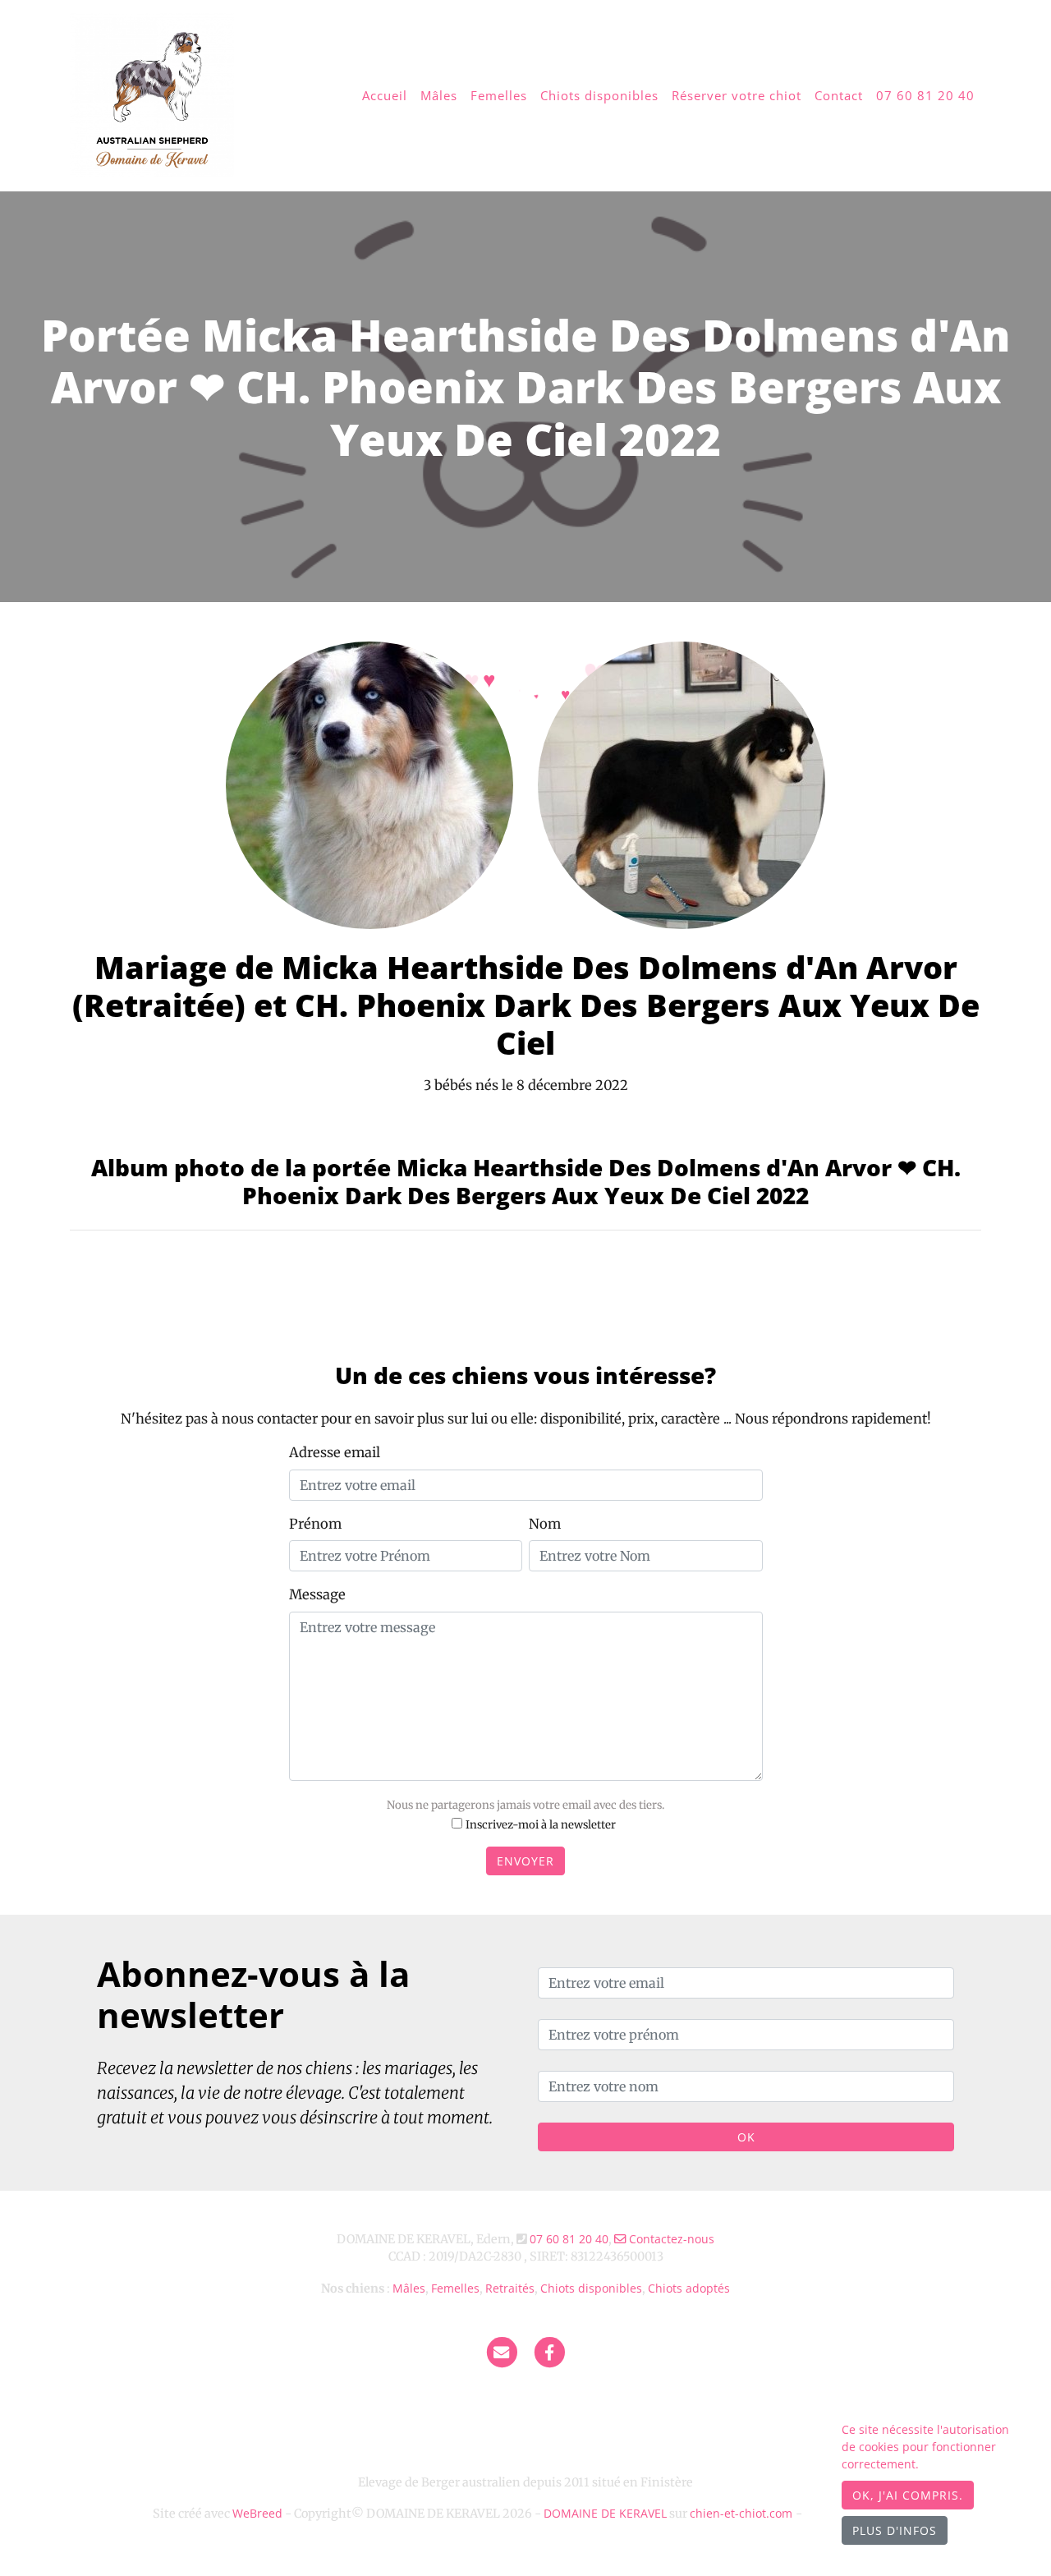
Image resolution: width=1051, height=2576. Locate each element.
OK (746, 2137)
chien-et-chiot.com (743, 2513)
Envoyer (525, 1861)
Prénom (315, 1524)
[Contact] (502, 2352)
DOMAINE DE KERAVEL (605, 2513)
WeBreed (257, 2513)
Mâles (439, 95)
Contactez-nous (670, 2239)
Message (317, 1594)
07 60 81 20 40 (925, 95)
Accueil (385, 95)
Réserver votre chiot (737, 95)
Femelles (499, 95)
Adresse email (335, 1452)
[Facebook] (550, 2352)
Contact (839, 95)
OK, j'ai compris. (908, 2495)
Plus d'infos (895, 2530)
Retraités (510, 2288)
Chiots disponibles (599, 95)
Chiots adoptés (689, 2288)
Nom (545, 1524)
